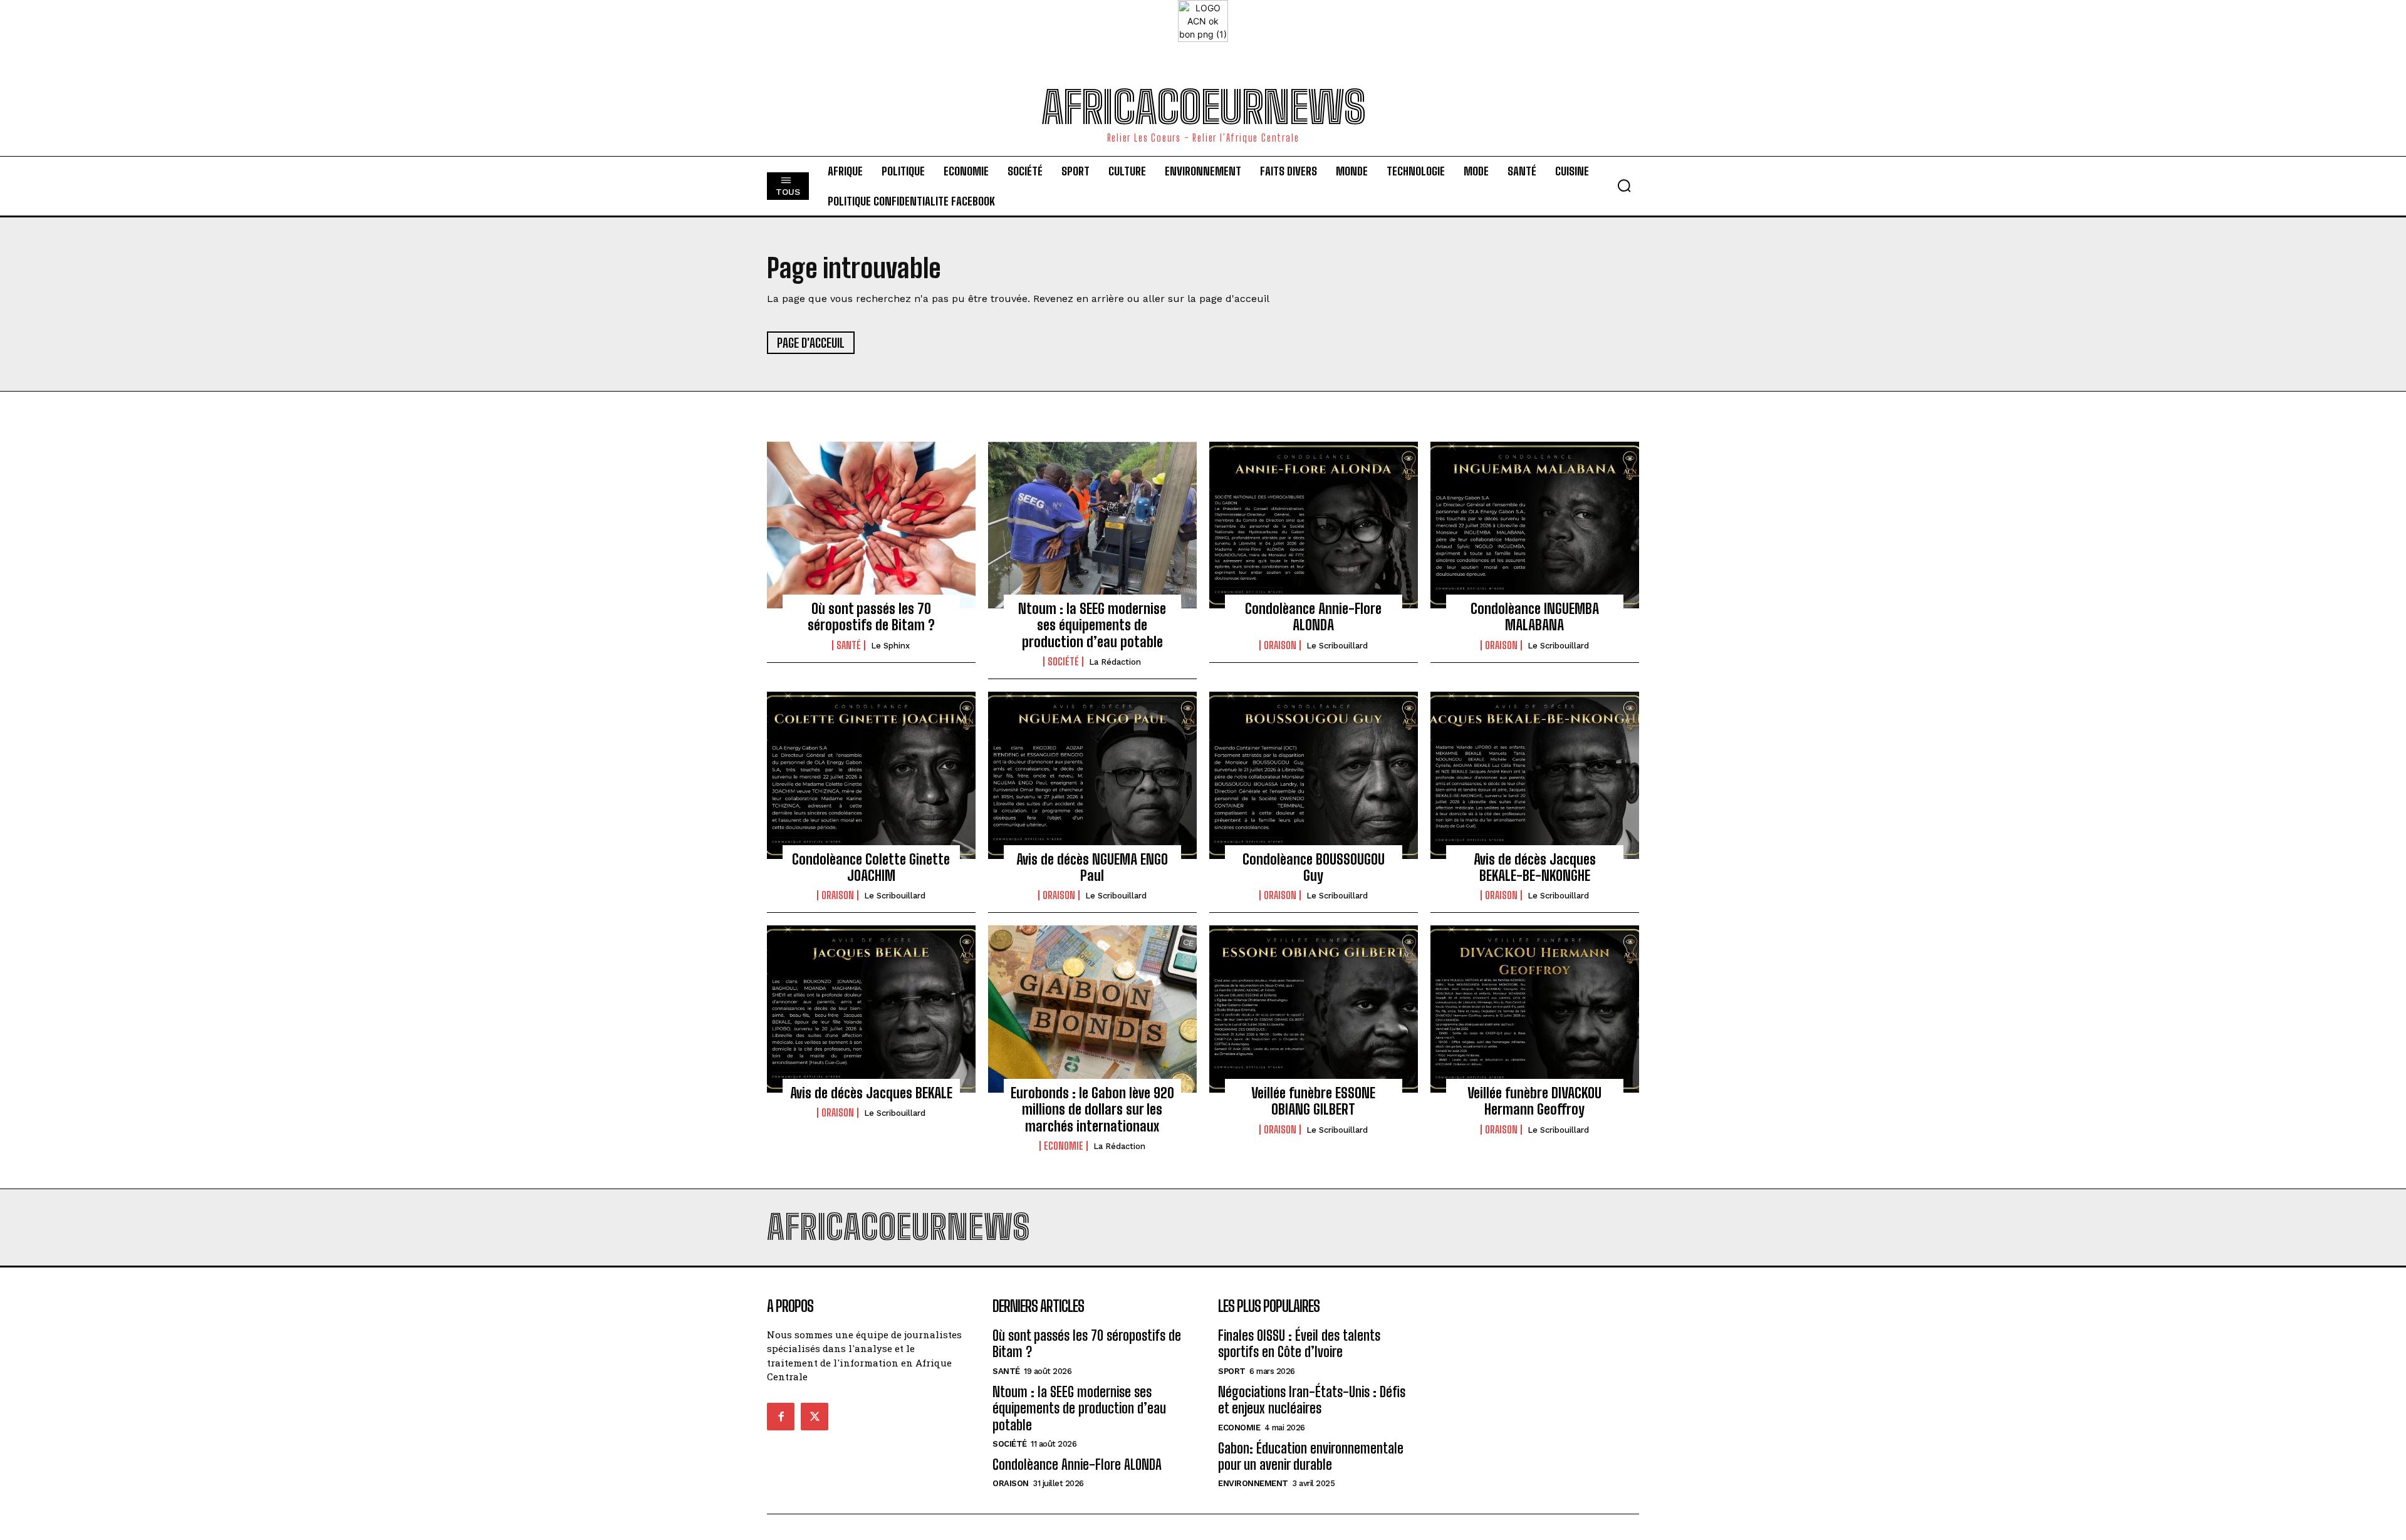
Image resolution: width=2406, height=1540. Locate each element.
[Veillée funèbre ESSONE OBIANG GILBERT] (1314, 1009)
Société (1063, 662)
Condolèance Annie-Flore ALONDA (1313, 617)
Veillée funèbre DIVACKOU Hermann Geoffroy (1534, 1101)
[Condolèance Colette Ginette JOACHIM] (871, 775)
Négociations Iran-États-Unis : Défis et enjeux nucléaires (1312, 1400)
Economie (1064, 1146)
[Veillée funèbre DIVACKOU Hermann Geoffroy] (1535, 1009)
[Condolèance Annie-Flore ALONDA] (1314, 525)
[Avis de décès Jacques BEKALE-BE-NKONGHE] (1535, 775)
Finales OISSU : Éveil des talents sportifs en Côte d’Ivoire (1299, 1344)
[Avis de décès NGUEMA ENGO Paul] (1092, 775)
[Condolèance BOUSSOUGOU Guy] (1314, 775)
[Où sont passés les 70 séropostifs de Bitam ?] (871, 525)
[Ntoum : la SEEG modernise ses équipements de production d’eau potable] (1092, 525)
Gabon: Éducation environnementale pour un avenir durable (1311, 1456)
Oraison (1280, 645)
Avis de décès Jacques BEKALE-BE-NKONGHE (1535, 867)
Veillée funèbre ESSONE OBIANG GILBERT (1313, 1101)
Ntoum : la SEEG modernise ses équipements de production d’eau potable (1092, 625)
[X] (815, 1417)
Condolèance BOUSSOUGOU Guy (1314, 867)
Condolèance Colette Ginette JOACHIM (871, 867)
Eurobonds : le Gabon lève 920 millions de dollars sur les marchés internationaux (1092, 1110)
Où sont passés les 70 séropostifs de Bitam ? (871, 617)
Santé (849, 645)
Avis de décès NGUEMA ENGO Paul (1092, 867)
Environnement (1253, 1483)
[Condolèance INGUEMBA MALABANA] (1535, 525)
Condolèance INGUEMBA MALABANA (1535, 617)
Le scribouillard (1337, 646)
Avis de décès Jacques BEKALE (871, 1093)
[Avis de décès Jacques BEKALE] (871, 1009)
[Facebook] (781, 1417)
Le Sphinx (890, 646)
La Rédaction (1115, 662)
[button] (1624, 185)
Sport (1232, 1371)
